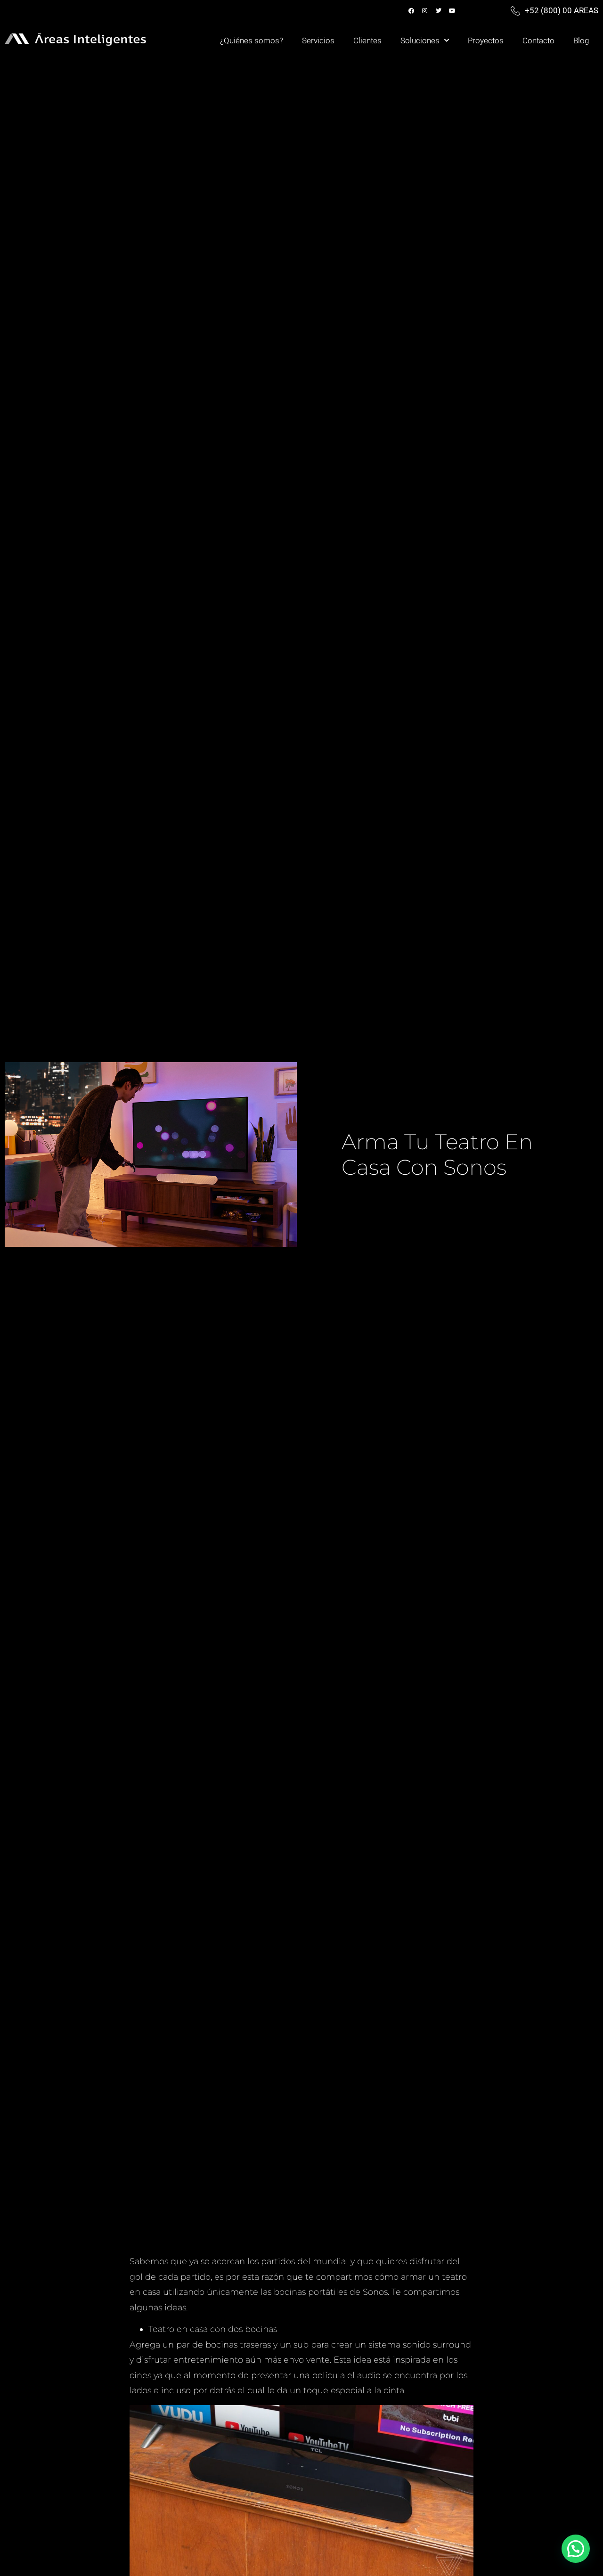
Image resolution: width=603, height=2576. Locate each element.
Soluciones (420, 41)
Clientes (367, 41)
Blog (581, 41)
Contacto (538, 41)
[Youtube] (452, 11)
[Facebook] (411, 11)
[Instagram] (425, 11)
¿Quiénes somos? (252, 41)
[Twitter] (439, 11)
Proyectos (486, 41)
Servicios (318, 41)
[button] (576, 2549)
